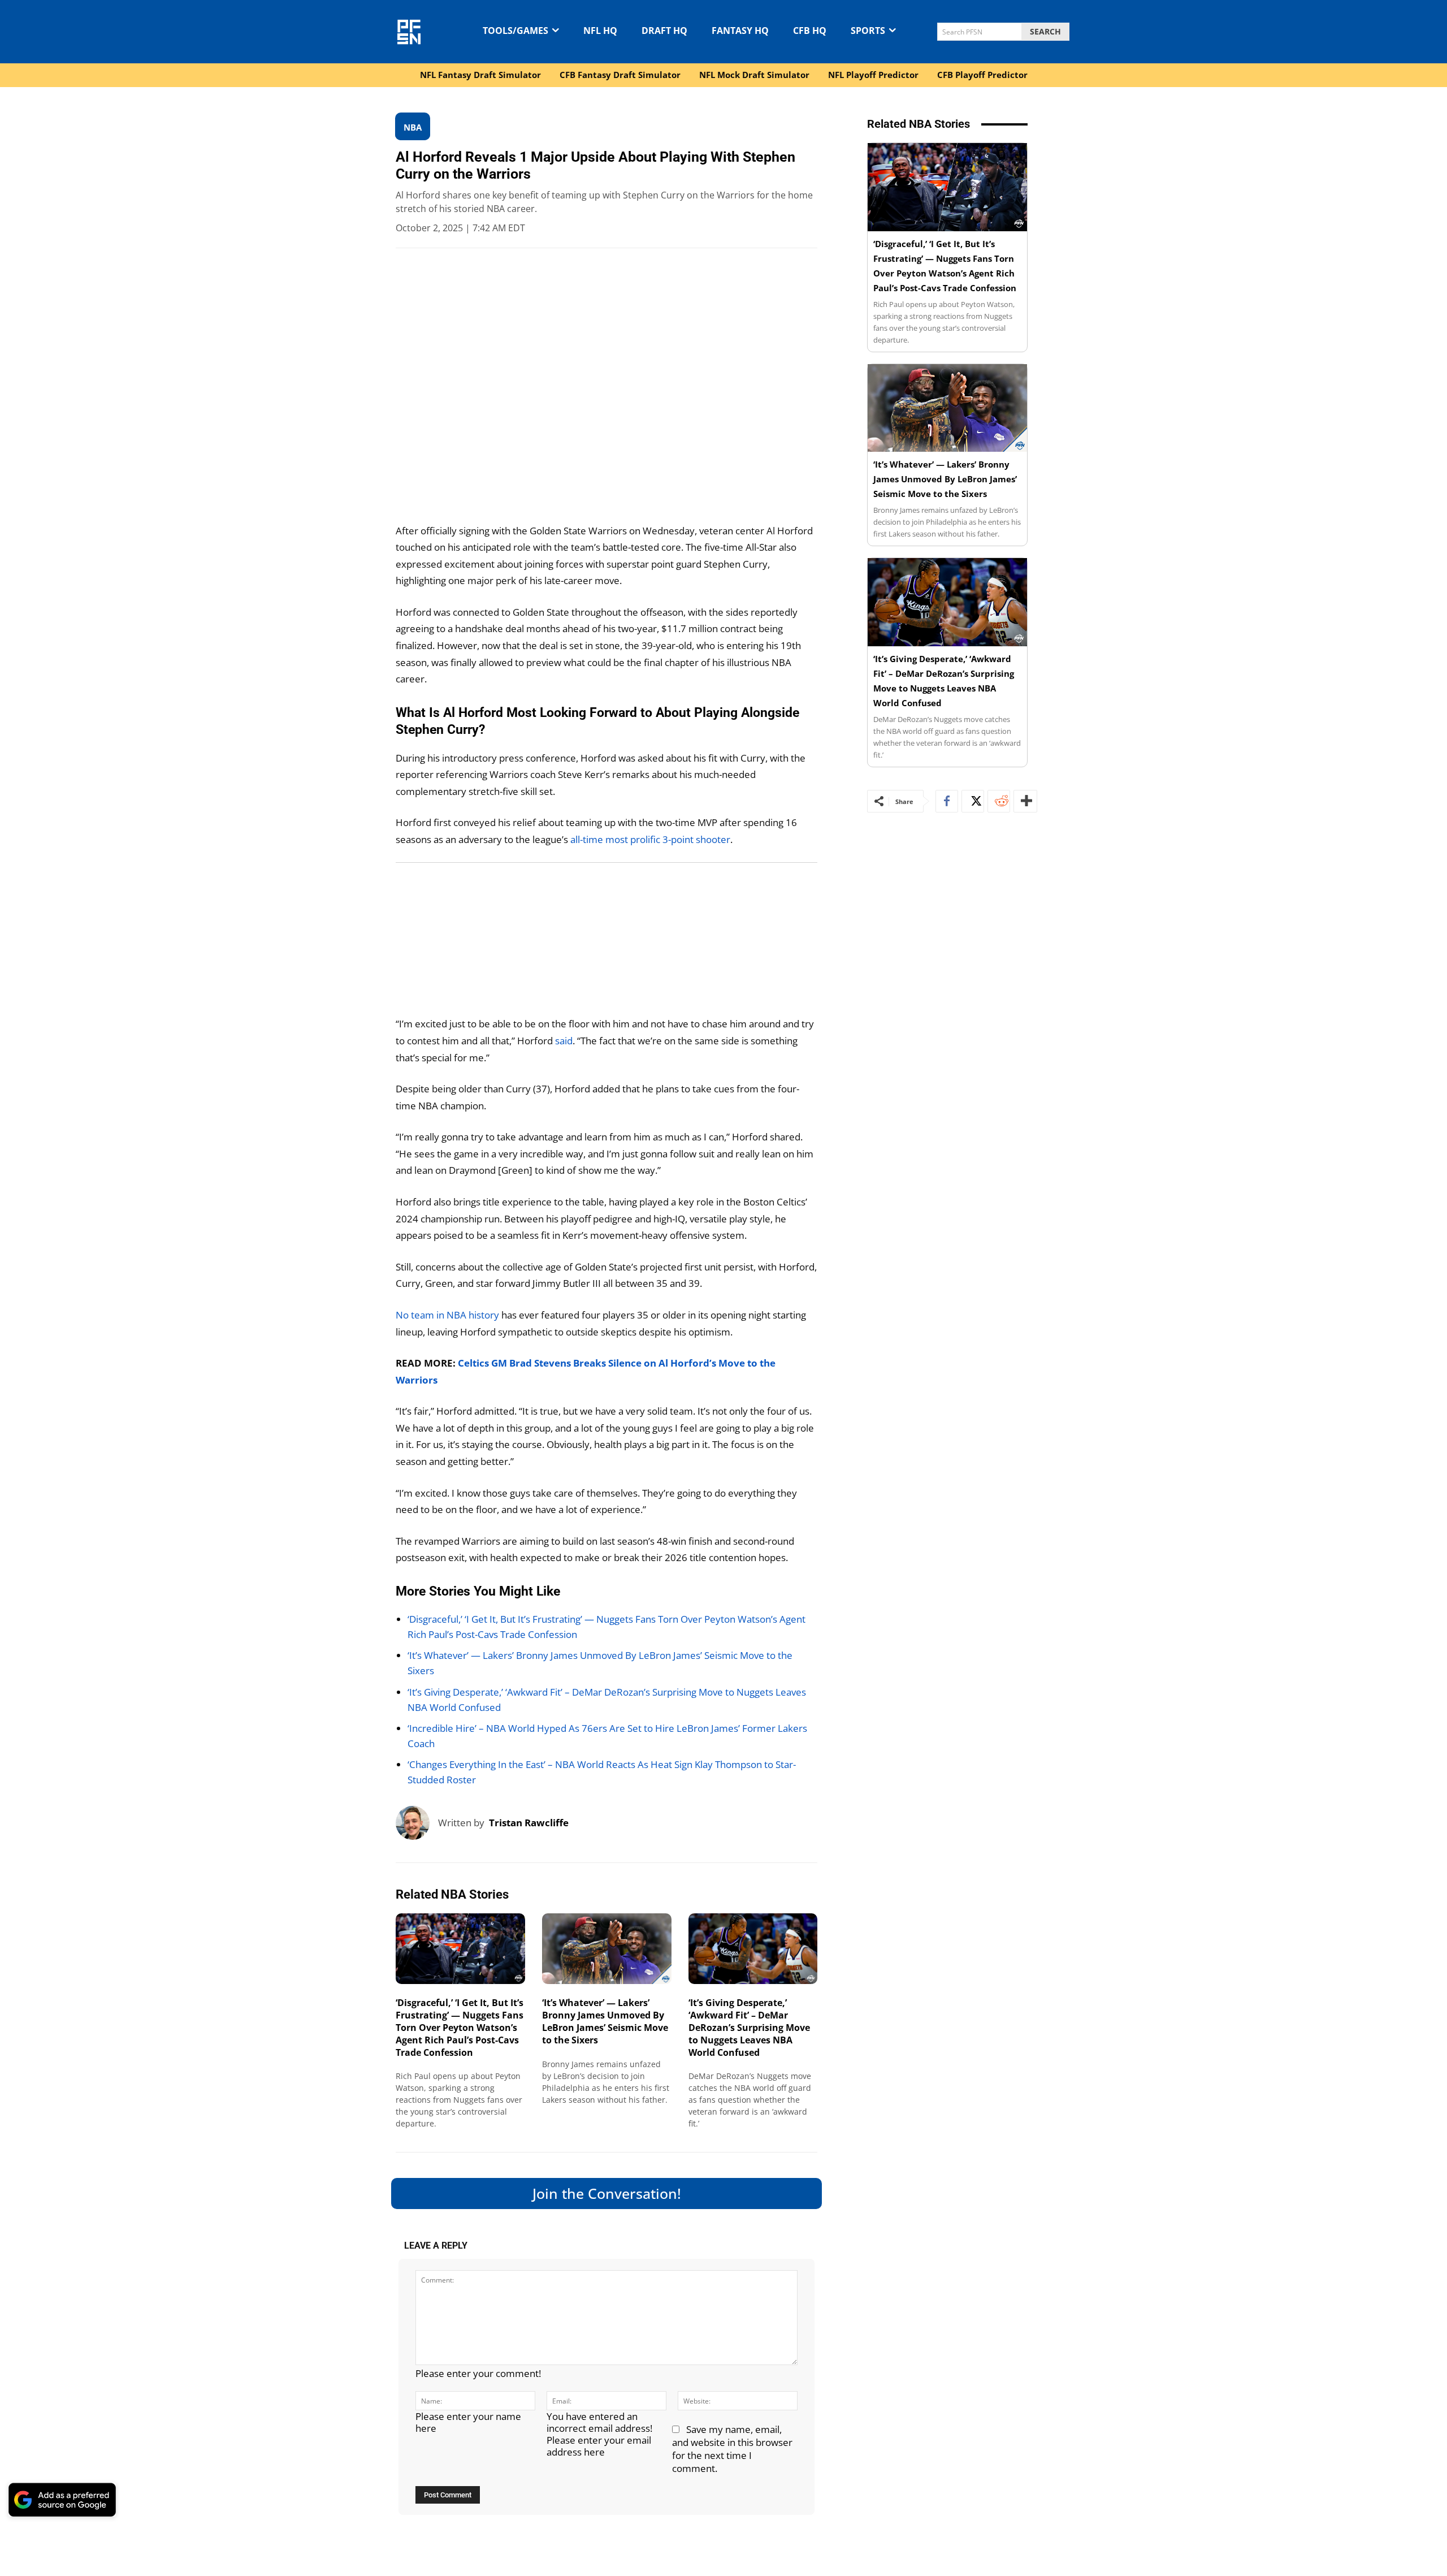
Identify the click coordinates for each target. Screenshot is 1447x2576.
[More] (1025, 801)
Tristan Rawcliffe (529, 1823)
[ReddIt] (999, 801)
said (564, 1041)
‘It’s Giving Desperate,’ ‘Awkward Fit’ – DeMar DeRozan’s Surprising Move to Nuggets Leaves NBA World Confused (749, 2027)
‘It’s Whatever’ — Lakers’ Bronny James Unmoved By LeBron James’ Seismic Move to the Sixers (605, 2021)
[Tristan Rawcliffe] (417, 1823)
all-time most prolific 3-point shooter (650, 839)
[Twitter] (973, 801)
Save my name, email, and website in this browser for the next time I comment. (732, 2449)
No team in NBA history (449, 1315)
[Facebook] (947, 801)
